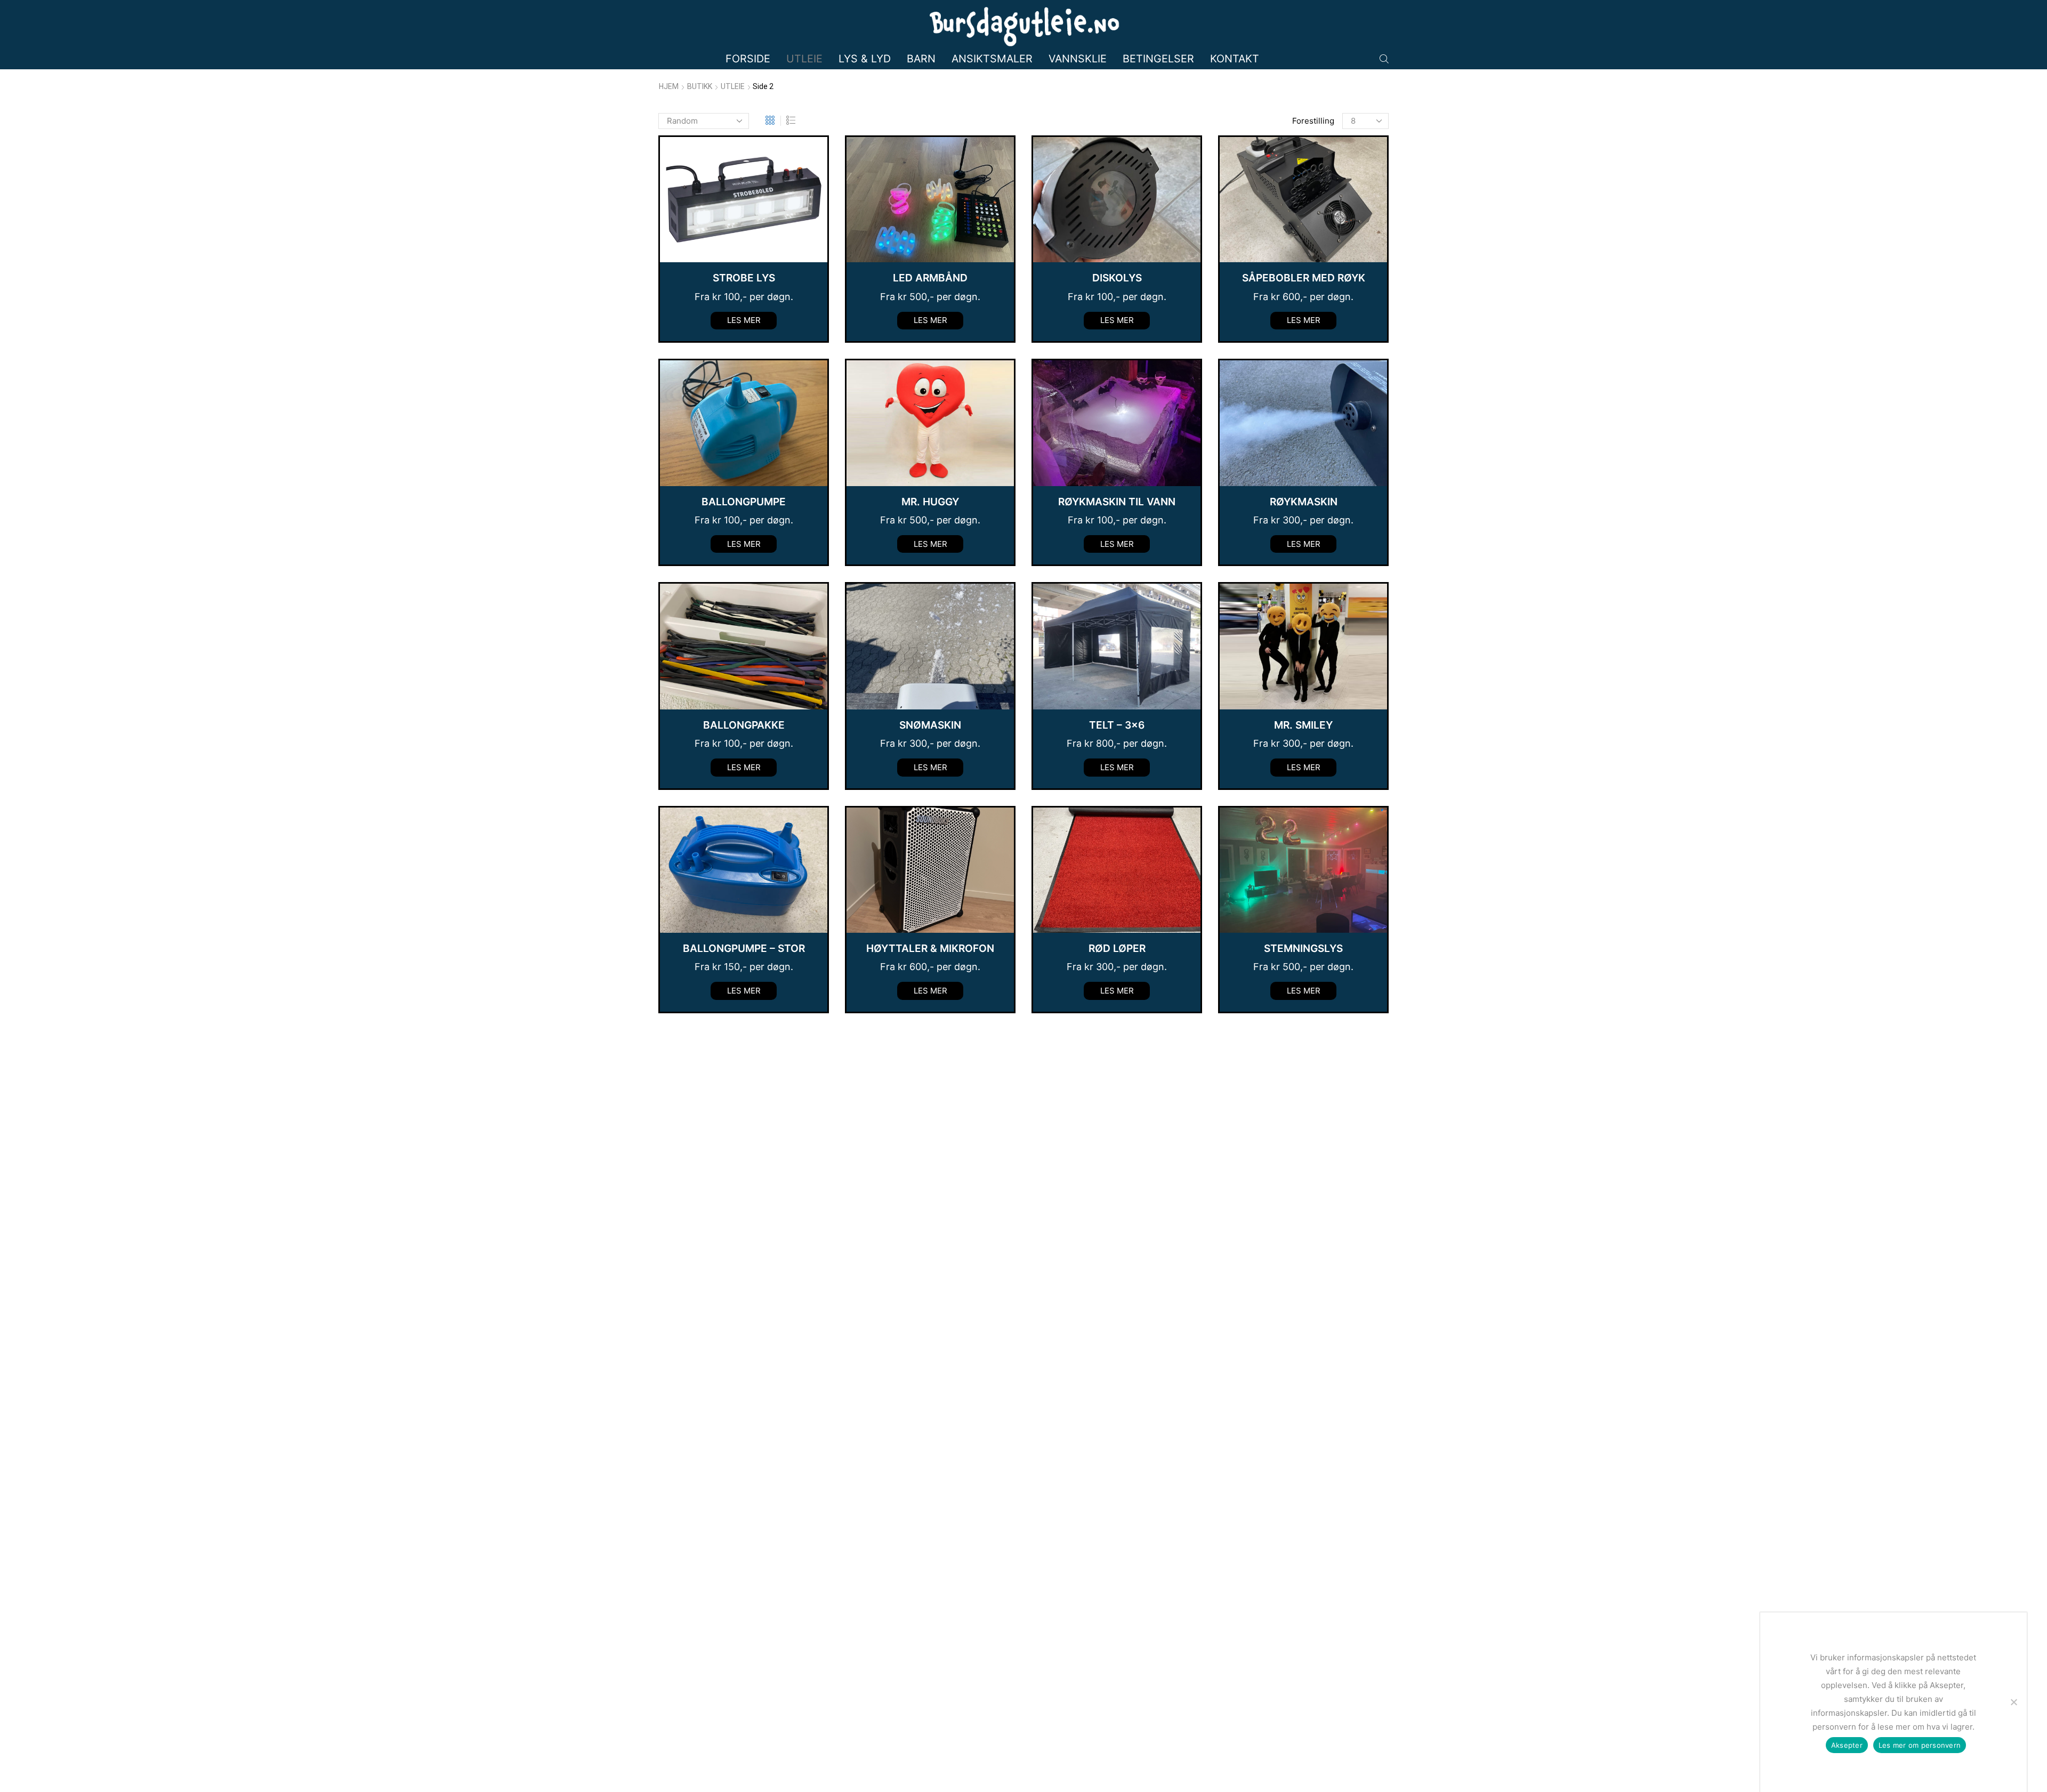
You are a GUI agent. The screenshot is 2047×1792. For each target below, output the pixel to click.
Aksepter (1847, 1745)
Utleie (804, 59)
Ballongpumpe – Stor (744, 948)
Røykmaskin (1304, 502)
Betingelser (1158, 59)
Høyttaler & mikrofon (930, 948)
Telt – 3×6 (1117, 725)
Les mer (744, 320)
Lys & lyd (865, 59)
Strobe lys (744, 278)
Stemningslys (1303, 948)
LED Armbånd (930, 278)
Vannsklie (1078, 59)
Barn (921, 59)
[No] (2013, 1702)
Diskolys (1117, 278)
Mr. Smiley (1303, 725)
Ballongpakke (744, 725)
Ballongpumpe (744, 502)
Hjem (669, 86)
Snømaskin (930, 725)
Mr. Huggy (930, 502)
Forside (748, 59)
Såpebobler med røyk (1304, 278)
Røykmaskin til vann (1117, 502)
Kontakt (1235, 59)
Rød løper (1117, 948)
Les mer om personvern (1920, 1745)
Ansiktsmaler (992, 59)
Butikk (700, 86)
